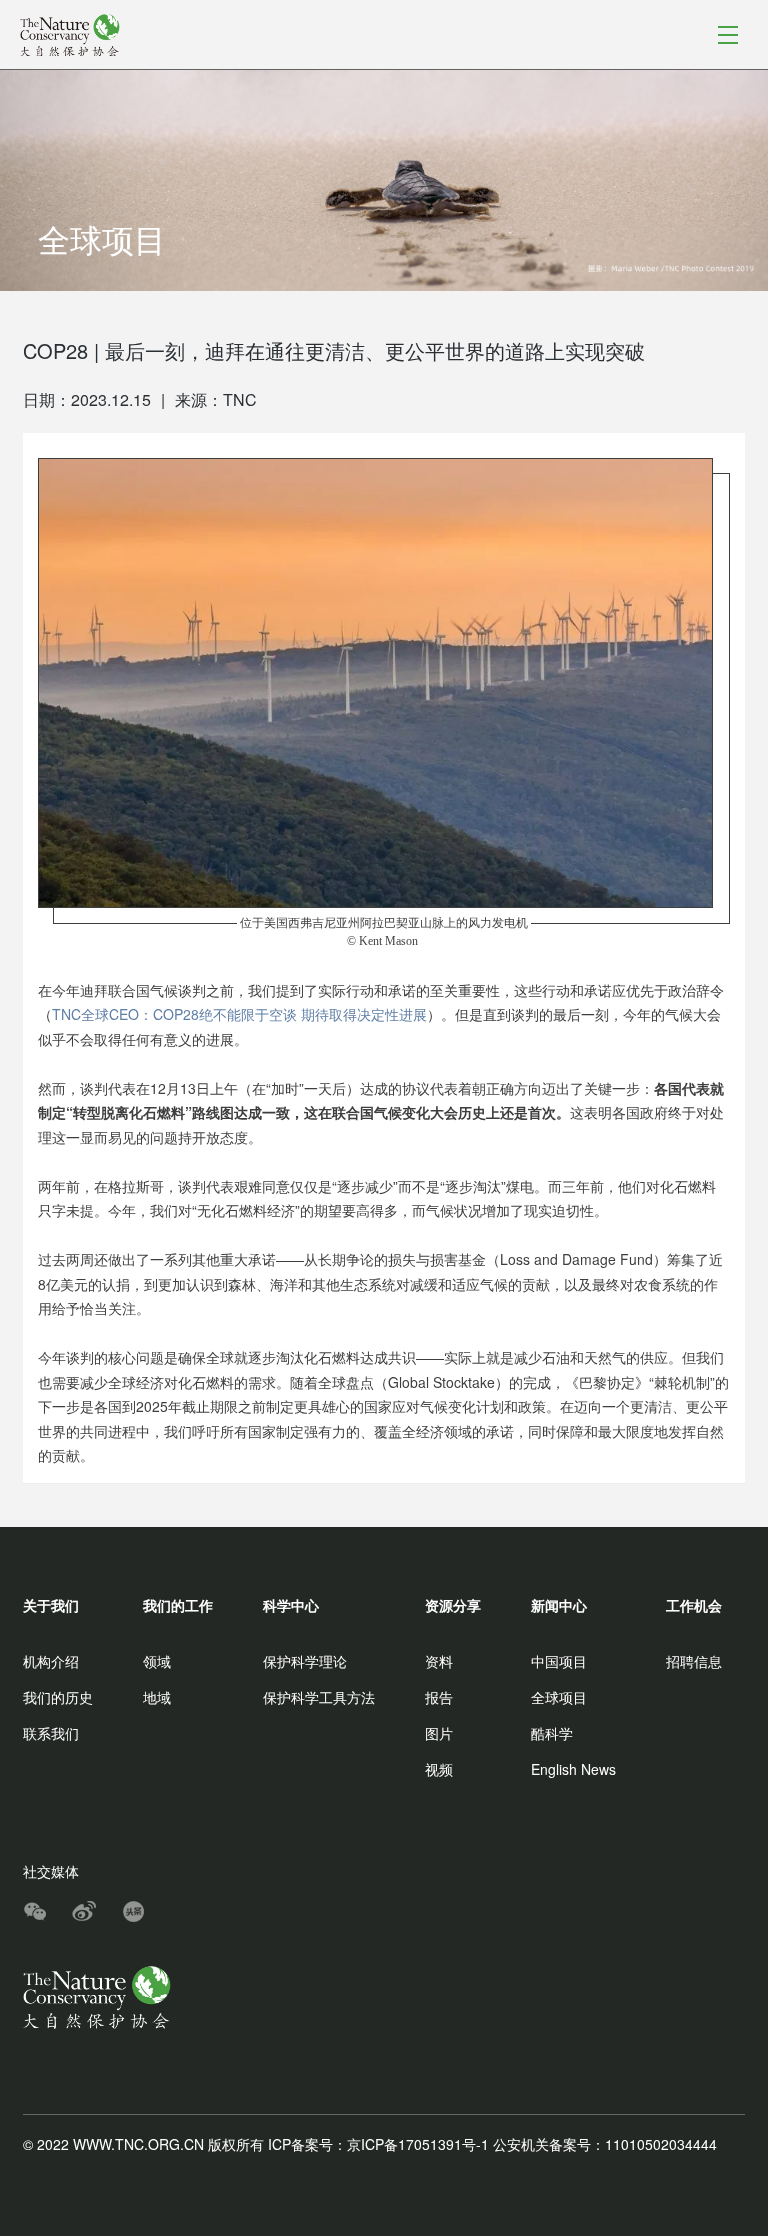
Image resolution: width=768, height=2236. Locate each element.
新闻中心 (559, 1605)
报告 (439, 1697)
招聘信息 (694, 1661)
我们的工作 (178, 1605)
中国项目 (559, 1661)
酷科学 (552, 1733)
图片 (439, 1733)
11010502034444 (661, 2144)
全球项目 (559, 1697)
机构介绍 (51, 1661)
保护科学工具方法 (319, 1697)
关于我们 (51, 1605)
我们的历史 (58, 1697)
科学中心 (291, 1605)
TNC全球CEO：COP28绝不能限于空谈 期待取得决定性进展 (239, 1014)
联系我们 (51, 1733)
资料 (439, 1661)
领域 (157, 1661)
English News (573, 1769)
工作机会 (694, 1605)
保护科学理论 (305, 1661)
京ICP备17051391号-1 (418, 2144)
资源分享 (453, 1605)
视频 (439, 1769)
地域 (157, 1697)
